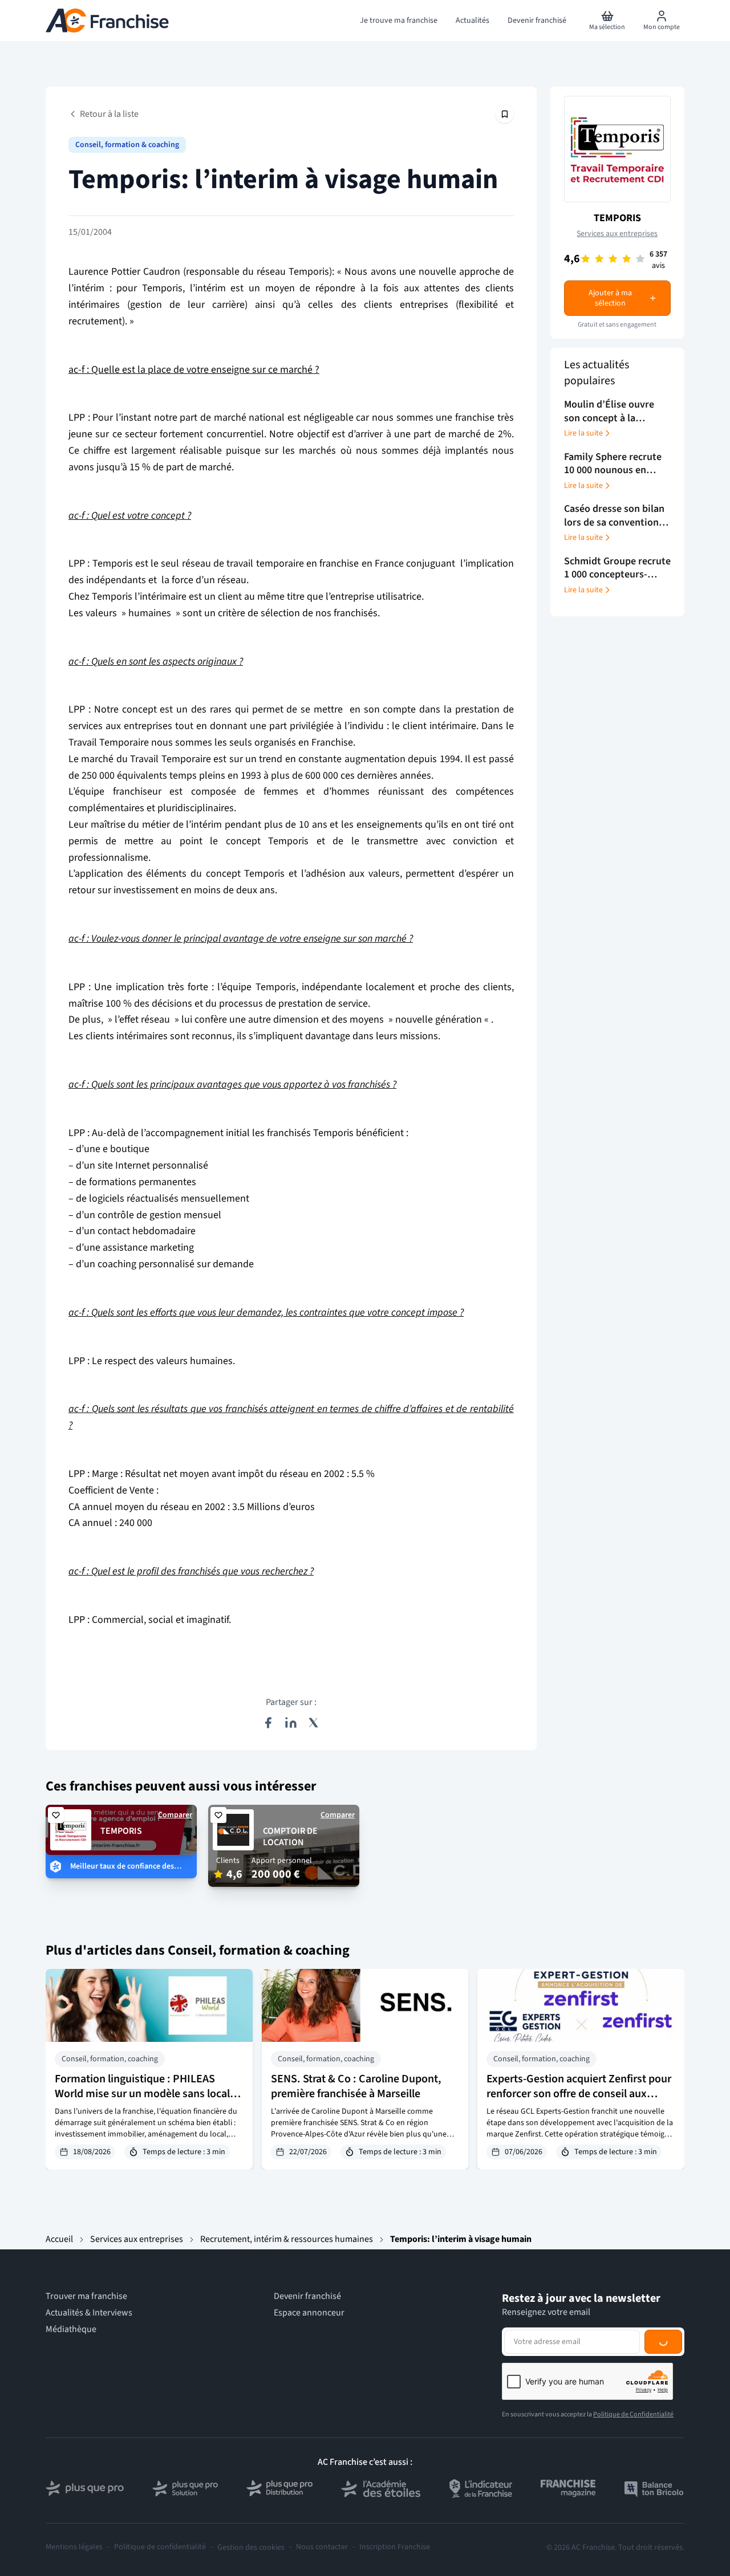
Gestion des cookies (251, 2547)
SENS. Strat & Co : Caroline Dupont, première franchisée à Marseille (356, 2086)
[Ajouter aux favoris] (56, 1815)
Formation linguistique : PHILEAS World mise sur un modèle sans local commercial (142, 2094)
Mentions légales (74, 2547)
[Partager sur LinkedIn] (291, 1723)
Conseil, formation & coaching (127, 145)
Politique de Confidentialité (633, 2414)
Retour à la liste (109, 114)
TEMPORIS (617, 218)
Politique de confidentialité (160, 2547)
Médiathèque (71, 2329)
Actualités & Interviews (89, 2313)
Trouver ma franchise (86, 2296)
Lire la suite (583, 433)
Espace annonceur (309, 2313)
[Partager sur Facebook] (268, 1723)
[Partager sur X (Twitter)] (314, 1723)
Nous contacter (322, 2547)
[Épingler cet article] (505, 114)
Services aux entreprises (617, 234)
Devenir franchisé (307, 2296)
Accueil (59, 2239)
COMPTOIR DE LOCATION (290, 1837)
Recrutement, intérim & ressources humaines (287, 2239)
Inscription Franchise (395, 2547)
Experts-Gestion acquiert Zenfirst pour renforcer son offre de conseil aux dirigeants (579, 2094)
